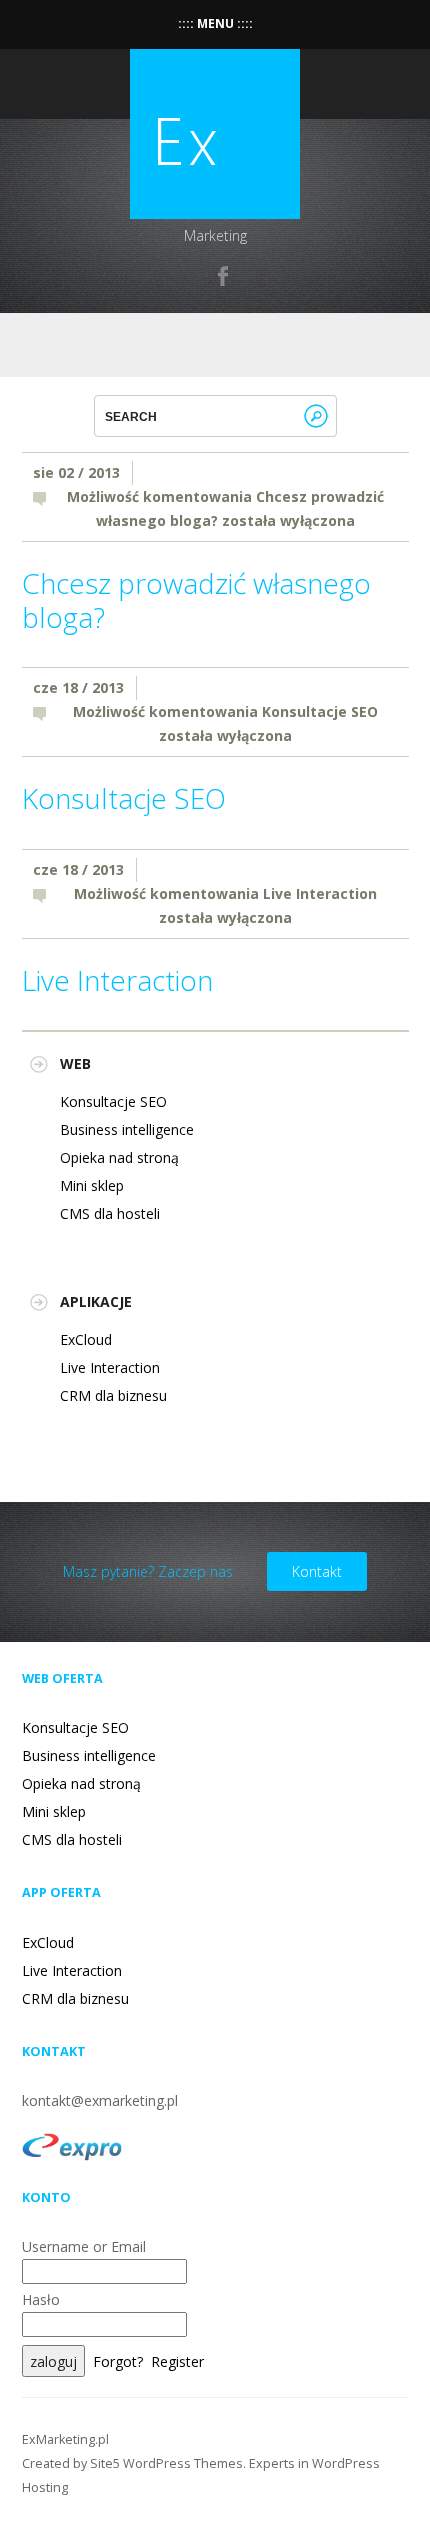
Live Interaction (117, 980)
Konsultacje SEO (124, 798)
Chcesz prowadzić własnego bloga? (196, 600)
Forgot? (118, 2361)
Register (177, 2361)
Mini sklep (92, 1185)
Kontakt (317, 1571)
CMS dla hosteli (110, 1213)
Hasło (41, 2299)
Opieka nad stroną (119, 1157)
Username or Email (84, 2246)
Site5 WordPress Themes (166, 2463)
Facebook (224, 276)
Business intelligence (127, 1129)
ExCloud (86, 1339)
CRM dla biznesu (113, 1395)
